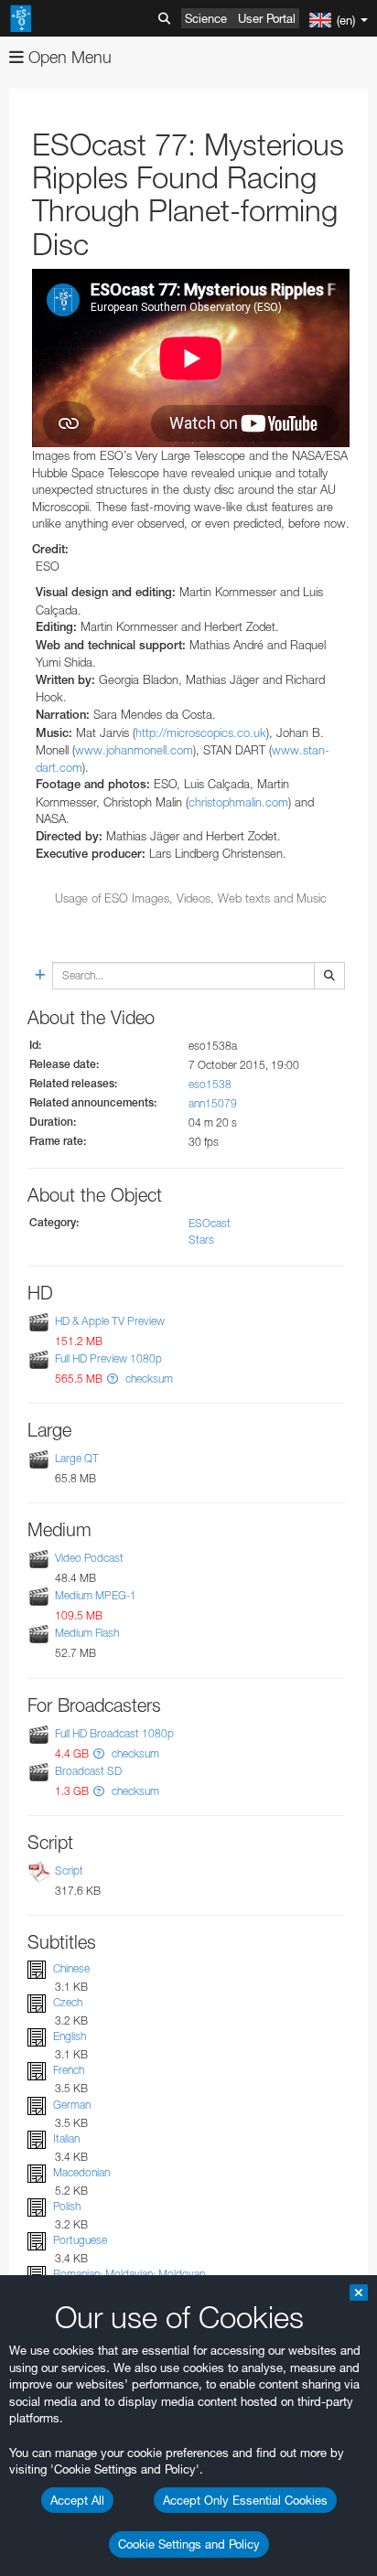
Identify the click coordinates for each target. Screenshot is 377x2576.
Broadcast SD (88, 1771)
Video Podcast (89, 1558)
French (69, 2070)
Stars (201, 1240)
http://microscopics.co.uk (201, 732)
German (72, 2105)
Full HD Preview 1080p (108, 1358)
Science (206, 18)
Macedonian (81, 2172)
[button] (113, 1379)
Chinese (71, 1968)
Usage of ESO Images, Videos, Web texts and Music (191, 898)
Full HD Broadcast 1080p (114, 1733)
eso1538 (210, 1084)
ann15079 (213, 1103)
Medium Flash (87, 1634)
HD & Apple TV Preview (110, 1321)
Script (69, 1871)
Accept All (77, 2500)
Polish (67, 2206)
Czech (68, 2002)
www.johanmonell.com (134, 750)
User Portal (267, 18)
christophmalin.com (238, 802)
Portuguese (80, 2240)
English (70, 2036)
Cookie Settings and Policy (189, 2544)
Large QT (77, 1458)
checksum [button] (148, 1379)
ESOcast (210, 1223)
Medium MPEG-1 (96, 1595)
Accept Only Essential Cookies (245, 2500)
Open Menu (68, 57)
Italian (66, 2138)
